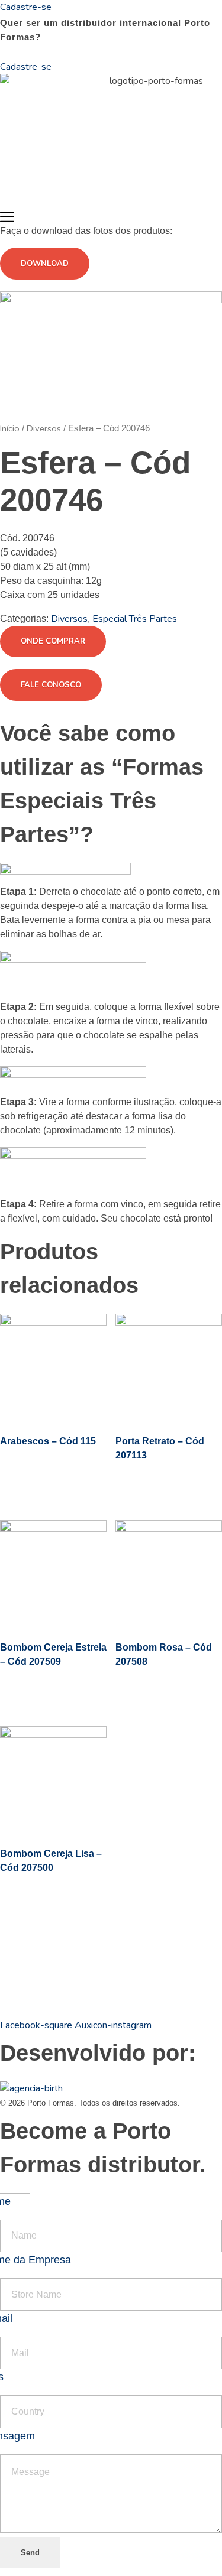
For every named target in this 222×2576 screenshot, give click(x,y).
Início (10, 428)
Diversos (44, 428)
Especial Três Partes (135, 619)
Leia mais (42, 1483)
